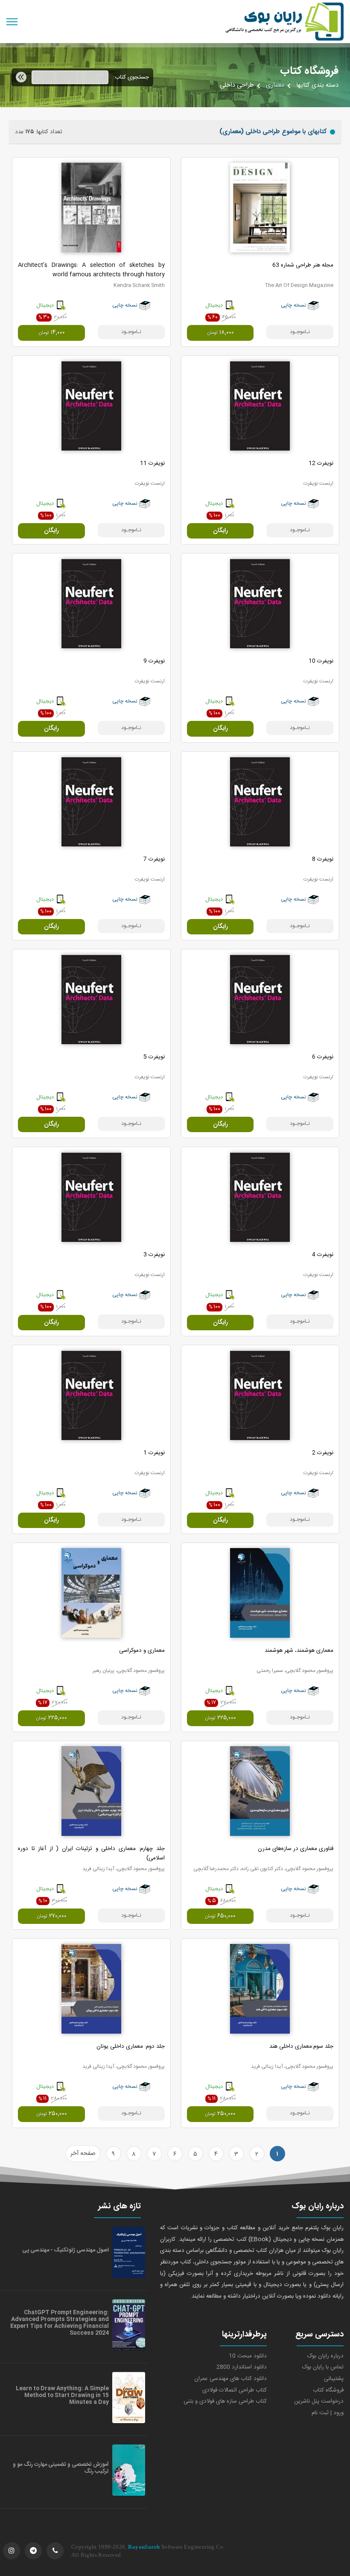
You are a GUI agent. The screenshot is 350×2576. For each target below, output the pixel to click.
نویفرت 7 (154, 859)
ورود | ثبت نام (328, 2413)
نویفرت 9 (154, 661)
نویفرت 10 (321, 661)
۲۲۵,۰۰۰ (220, 1718)
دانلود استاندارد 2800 (242, 2367)
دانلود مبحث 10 (248, 2356)
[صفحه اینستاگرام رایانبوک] (12, 2551)
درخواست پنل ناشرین (319, 2401)
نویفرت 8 (323, 859)
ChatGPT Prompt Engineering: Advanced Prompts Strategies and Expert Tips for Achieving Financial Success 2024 (60, 2323)
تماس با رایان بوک (323, 2367)
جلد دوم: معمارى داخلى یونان (131, 2046)
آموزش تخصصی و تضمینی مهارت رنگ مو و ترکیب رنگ (61, 2468)
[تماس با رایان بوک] (55, 2551)
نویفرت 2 (323, 1453)
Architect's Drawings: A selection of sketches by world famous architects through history (91, 270)
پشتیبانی (334, 2379)
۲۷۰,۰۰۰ (52, 1916)
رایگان (220, 531)
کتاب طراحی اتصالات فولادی (235, 2390)
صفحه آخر (83, 2154)
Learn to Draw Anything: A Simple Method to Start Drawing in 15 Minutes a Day (62, 2395)
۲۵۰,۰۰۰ (220, 2114)
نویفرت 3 (154, 1255)
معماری (275, 85)
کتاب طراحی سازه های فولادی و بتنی (225, 2401)
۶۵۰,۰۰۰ (220, 1916)
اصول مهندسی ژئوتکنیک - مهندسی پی (66, 2250)
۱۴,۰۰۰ (52, 333)
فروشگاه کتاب (328, 2390)
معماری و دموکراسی (142, 1651)
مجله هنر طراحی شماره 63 (303, 265)
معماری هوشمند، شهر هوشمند (299, 1651)
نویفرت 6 (323, 1057)
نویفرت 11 (152, 463)
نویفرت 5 (154, 1057)
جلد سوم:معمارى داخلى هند (301, 2046)
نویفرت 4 (323, 1255)
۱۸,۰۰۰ (220, 333)
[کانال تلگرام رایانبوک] (33, 2551)
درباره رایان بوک (325, 2356)
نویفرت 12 (321, 463)
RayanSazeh (144, 2547)
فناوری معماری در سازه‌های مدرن (296, 1849)
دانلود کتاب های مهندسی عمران (230, 2379)
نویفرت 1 (154, 1453)
